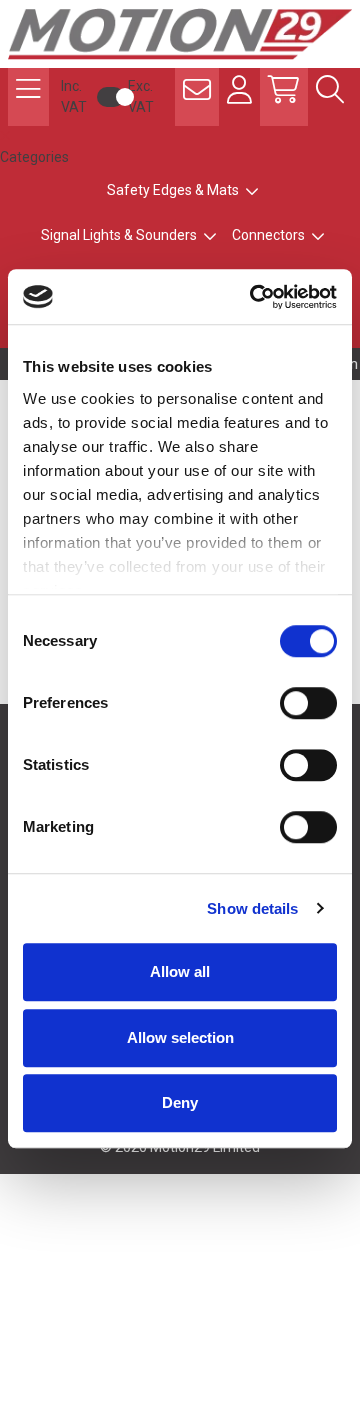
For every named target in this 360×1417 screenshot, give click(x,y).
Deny (180, 1102)
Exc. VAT (141, 96)
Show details (252, 908)
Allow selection (180, 1037)
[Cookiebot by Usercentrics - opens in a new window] (254, 297)
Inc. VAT (74, 96)
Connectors (268, 235)
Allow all (180, 971)
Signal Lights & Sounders (119, 235)
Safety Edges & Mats (173, 190)
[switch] (308, 703)
